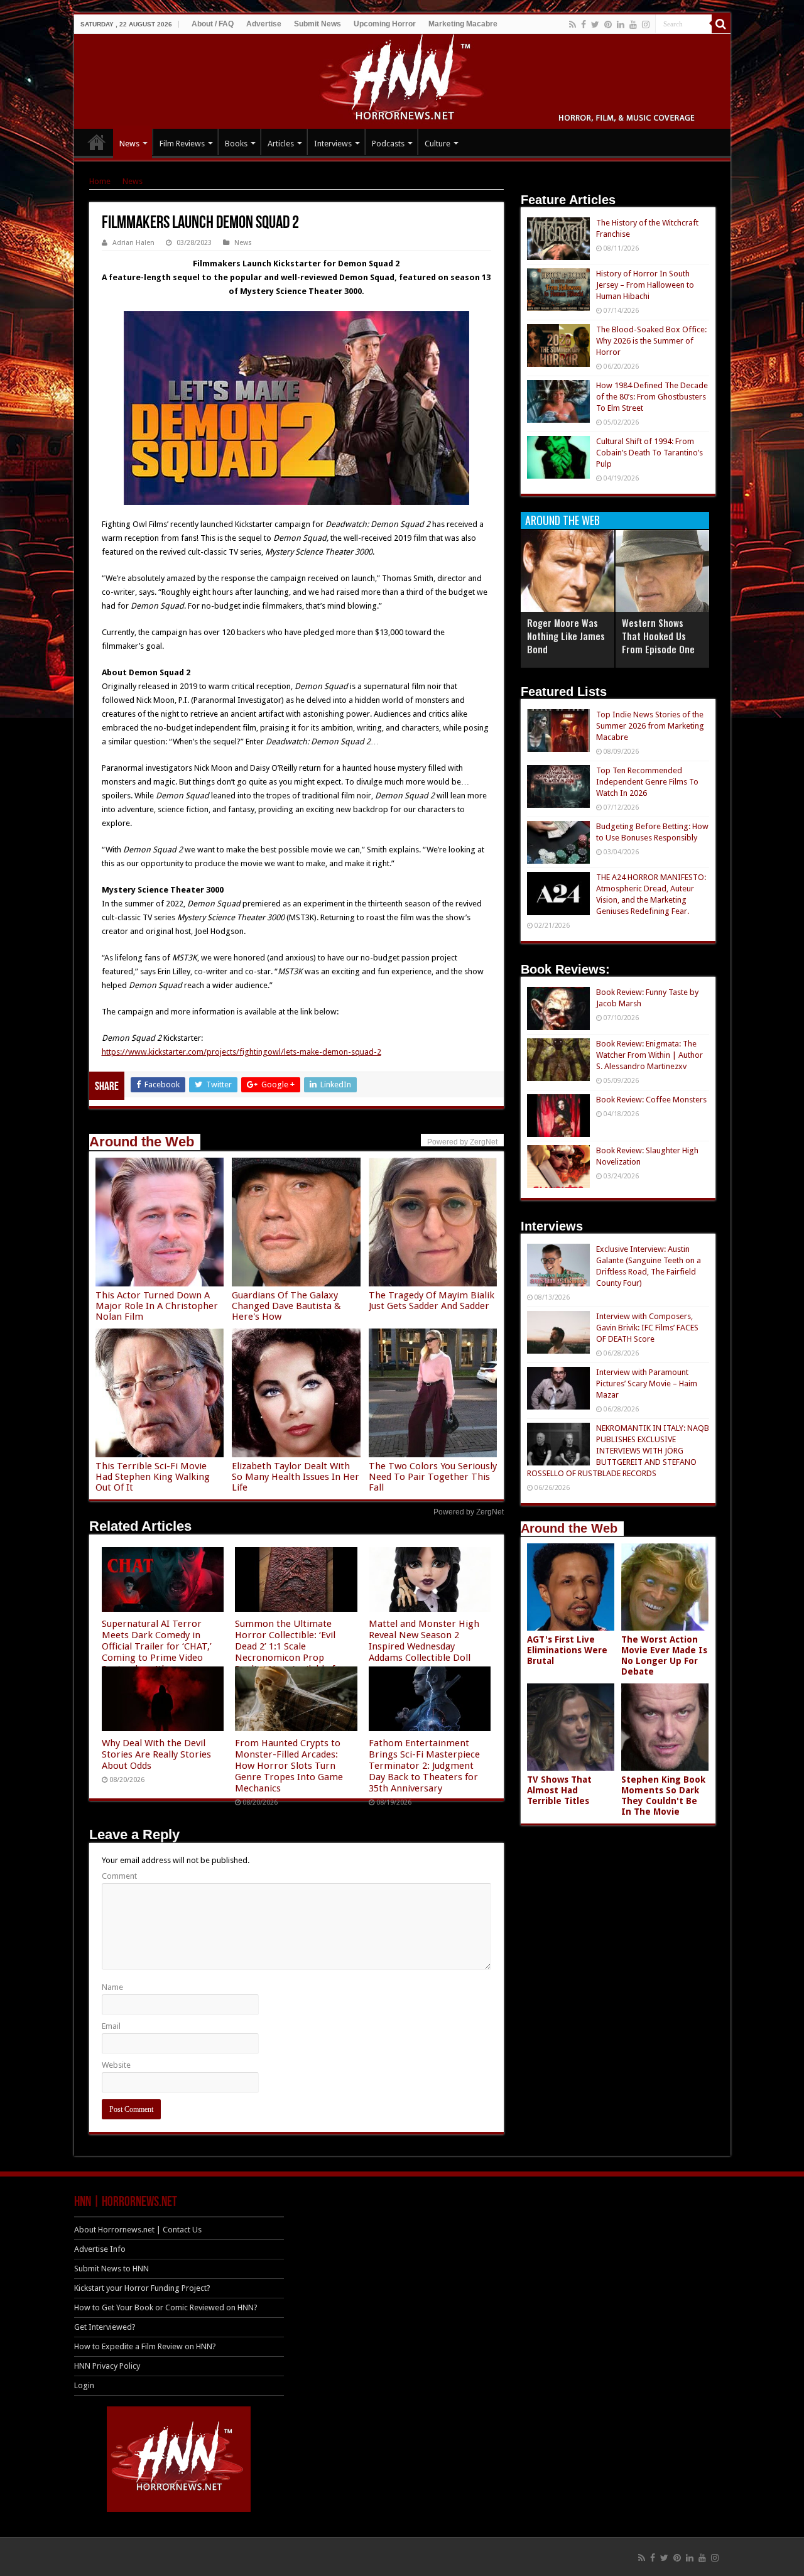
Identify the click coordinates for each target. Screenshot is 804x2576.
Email (111, 2026)
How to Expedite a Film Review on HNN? (145, 2346)
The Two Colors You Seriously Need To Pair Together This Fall (433, 1477)
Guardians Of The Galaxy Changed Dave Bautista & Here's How (286, 1306)
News (129, 144)
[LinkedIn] (621, 24)
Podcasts (388, 144)
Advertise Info (100, 2249)
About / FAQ (213, 24)
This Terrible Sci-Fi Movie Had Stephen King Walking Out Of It (153, 1477)
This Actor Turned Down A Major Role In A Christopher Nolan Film (157, 1306)
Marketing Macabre (463, 24)
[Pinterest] (608, 24)
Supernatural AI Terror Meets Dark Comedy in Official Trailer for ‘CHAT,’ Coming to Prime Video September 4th (157, 1646)
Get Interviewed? (105, 2327)
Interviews (333, 144)
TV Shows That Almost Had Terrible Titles (559, 1790)
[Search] (721, 24)
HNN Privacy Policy (107, 2366)
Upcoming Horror (385, 24)
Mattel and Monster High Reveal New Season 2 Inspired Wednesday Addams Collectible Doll (424, 1641)
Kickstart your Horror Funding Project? (142, 2288)
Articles (281, 144)
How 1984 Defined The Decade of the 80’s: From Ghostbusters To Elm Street (652, 397)
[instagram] (646, 24)
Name (112, 1987)
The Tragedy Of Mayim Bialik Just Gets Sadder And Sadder (432, 1301)
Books (236, 144)
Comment (119, 1876)
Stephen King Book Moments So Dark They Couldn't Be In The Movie (663, 1796)
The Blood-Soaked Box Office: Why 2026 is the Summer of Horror (651, 341)
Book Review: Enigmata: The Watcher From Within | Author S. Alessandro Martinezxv (649, 1055)
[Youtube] (633, 24)
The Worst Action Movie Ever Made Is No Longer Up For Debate (664, 1655)
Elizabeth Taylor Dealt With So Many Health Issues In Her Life (296, 1477)
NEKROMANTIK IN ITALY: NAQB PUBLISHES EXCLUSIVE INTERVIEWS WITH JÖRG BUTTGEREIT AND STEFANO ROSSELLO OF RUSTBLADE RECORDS (618, 1451)
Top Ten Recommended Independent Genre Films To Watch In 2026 (647, 782)
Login (84, 2385)
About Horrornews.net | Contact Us (138, 2230)
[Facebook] (584, 24)
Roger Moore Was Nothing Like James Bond (566, 636)
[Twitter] (595, 24)
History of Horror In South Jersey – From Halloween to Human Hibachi (645, 285)
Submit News (318, 24)
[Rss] (573, 24)
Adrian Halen (133, 243)
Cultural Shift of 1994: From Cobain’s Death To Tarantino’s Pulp (649, 453)
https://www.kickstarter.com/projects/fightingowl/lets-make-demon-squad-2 (242, 1052)
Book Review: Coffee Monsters (651, 1100)
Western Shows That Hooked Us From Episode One (658, 636)
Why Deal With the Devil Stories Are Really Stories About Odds (156, 1754)
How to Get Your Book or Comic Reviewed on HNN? (166, 2307)
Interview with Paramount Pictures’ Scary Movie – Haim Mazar (647, 1383)
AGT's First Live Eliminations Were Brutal (567, 1650)
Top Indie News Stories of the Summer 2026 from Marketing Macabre (650, 726)
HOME (97, 142)
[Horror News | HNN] (402, 79)
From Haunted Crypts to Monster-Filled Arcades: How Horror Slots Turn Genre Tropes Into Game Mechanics (289, 1766)
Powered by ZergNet (469, 1512)
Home (100, 181)
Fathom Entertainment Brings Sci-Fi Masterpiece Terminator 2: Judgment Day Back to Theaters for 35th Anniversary (424, 1766)
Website (116, 2065)
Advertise (264, 24)
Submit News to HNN (111, 2269)
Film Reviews (182, 144)
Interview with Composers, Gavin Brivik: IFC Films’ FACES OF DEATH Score (647, 1328)
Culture (437, 144)
